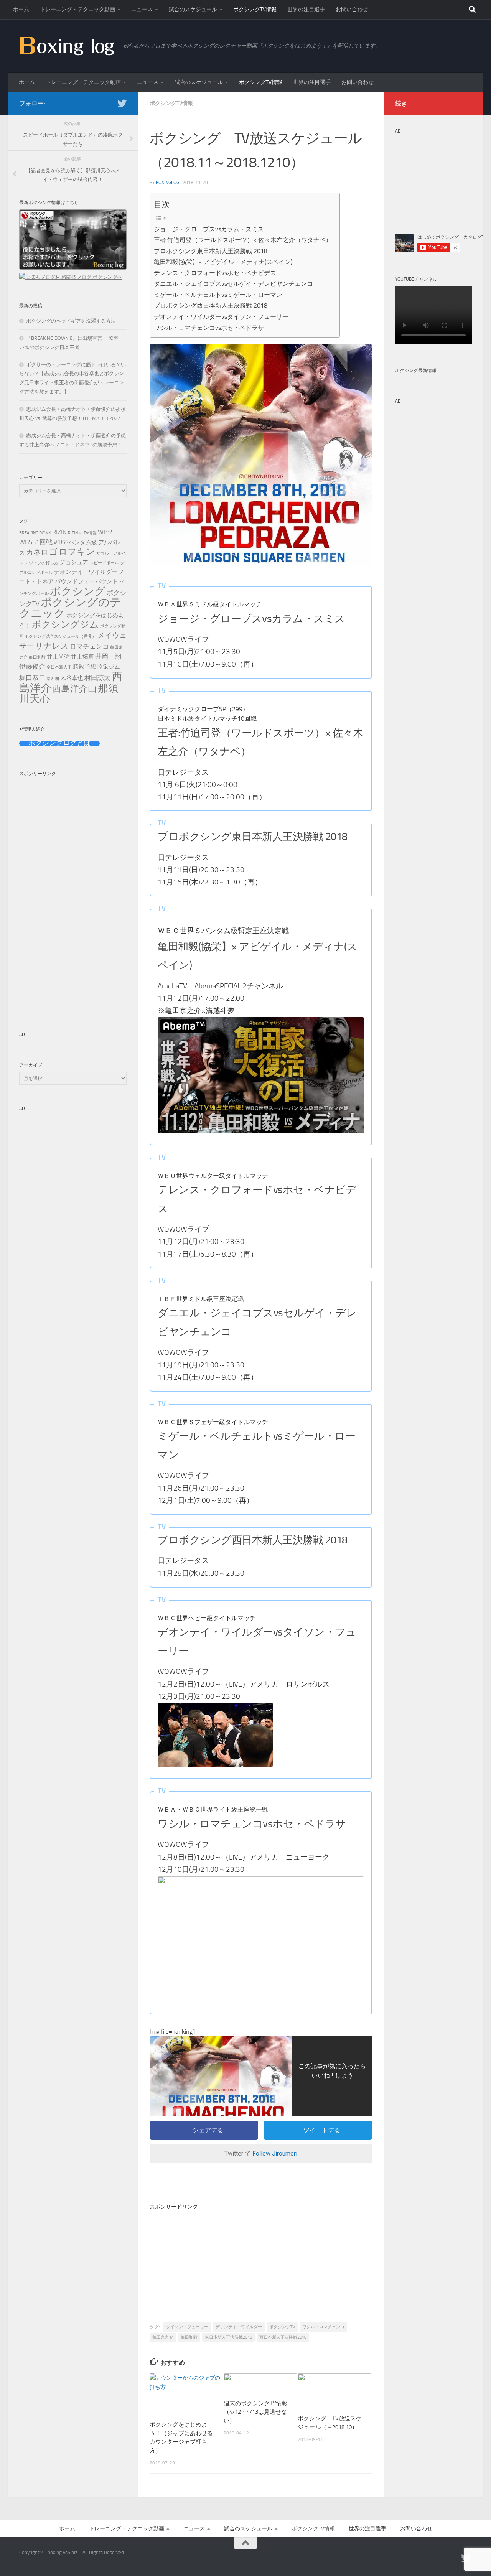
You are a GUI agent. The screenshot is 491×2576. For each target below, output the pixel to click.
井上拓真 (82, 657)
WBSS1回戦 (36, 542)
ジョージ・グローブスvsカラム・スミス (209, 229)
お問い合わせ (352, 9)
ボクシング (78, 591)
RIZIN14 (75, 533)
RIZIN (59, 532)
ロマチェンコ (89, 646)
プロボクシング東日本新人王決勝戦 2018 (211, 251)
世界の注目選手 (306, 9)
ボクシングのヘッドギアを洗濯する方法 (71, 321)
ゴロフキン (72, 552)
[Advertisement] (261, 2265)
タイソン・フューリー (187, 2327)
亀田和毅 (189, 2337)
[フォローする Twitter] (122, 103)
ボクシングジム (65, 624)
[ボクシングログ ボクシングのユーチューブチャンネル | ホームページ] (67, 46)
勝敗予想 (84, 667)
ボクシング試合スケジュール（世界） (60, 637)
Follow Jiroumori (275, 2154)
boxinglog (167, 183)
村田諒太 (97, 678)
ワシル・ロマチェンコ (323, 2327)
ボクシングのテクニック (70, 608)
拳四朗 (53, 679)
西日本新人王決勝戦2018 (283, 2337)
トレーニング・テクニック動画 (77, 9)
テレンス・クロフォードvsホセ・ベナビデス (215, 273)
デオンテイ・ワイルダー (239, 2327)
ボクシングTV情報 (255, 9)
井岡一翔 (108, 656)
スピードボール (104, 563)
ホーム (21, 9)
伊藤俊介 (32, 666)
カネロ (37, 552)
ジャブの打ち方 (44, 563)
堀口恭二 (32, 678)
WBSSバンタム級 (75, 542)
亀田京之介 (163, 2337)
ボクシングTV (282, 2327)
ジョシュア (74, 562)
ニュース (142, 9)
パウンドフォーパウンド (87, 581)
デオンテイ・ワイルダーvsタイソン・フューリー (221, 317)
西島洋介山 (75, 689)
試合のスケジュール (193, 9)
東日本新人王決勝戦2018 (228, 2337)
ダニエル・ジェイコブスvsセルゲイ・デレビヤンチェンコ (233, 284)
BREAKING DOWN (35, 533)
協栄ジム (109, 667)
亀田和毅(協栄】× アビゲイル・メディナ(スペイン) (223, 262)
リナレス (52, 646)
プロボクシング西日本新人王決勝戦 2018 (211, 306)
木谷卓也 (72, 678)
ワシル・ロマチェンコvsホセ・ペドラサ (209, 328)
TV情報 (90, 533)
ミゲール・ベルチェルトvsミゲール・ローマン (218, 295)
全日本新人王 (59, 667)
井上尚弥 (58, 657)
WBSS (106, 532)
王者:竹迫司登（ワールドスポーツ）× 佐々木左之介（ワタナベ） (243, 240)
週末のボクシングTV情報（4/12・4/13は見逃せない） (256, 2412)
